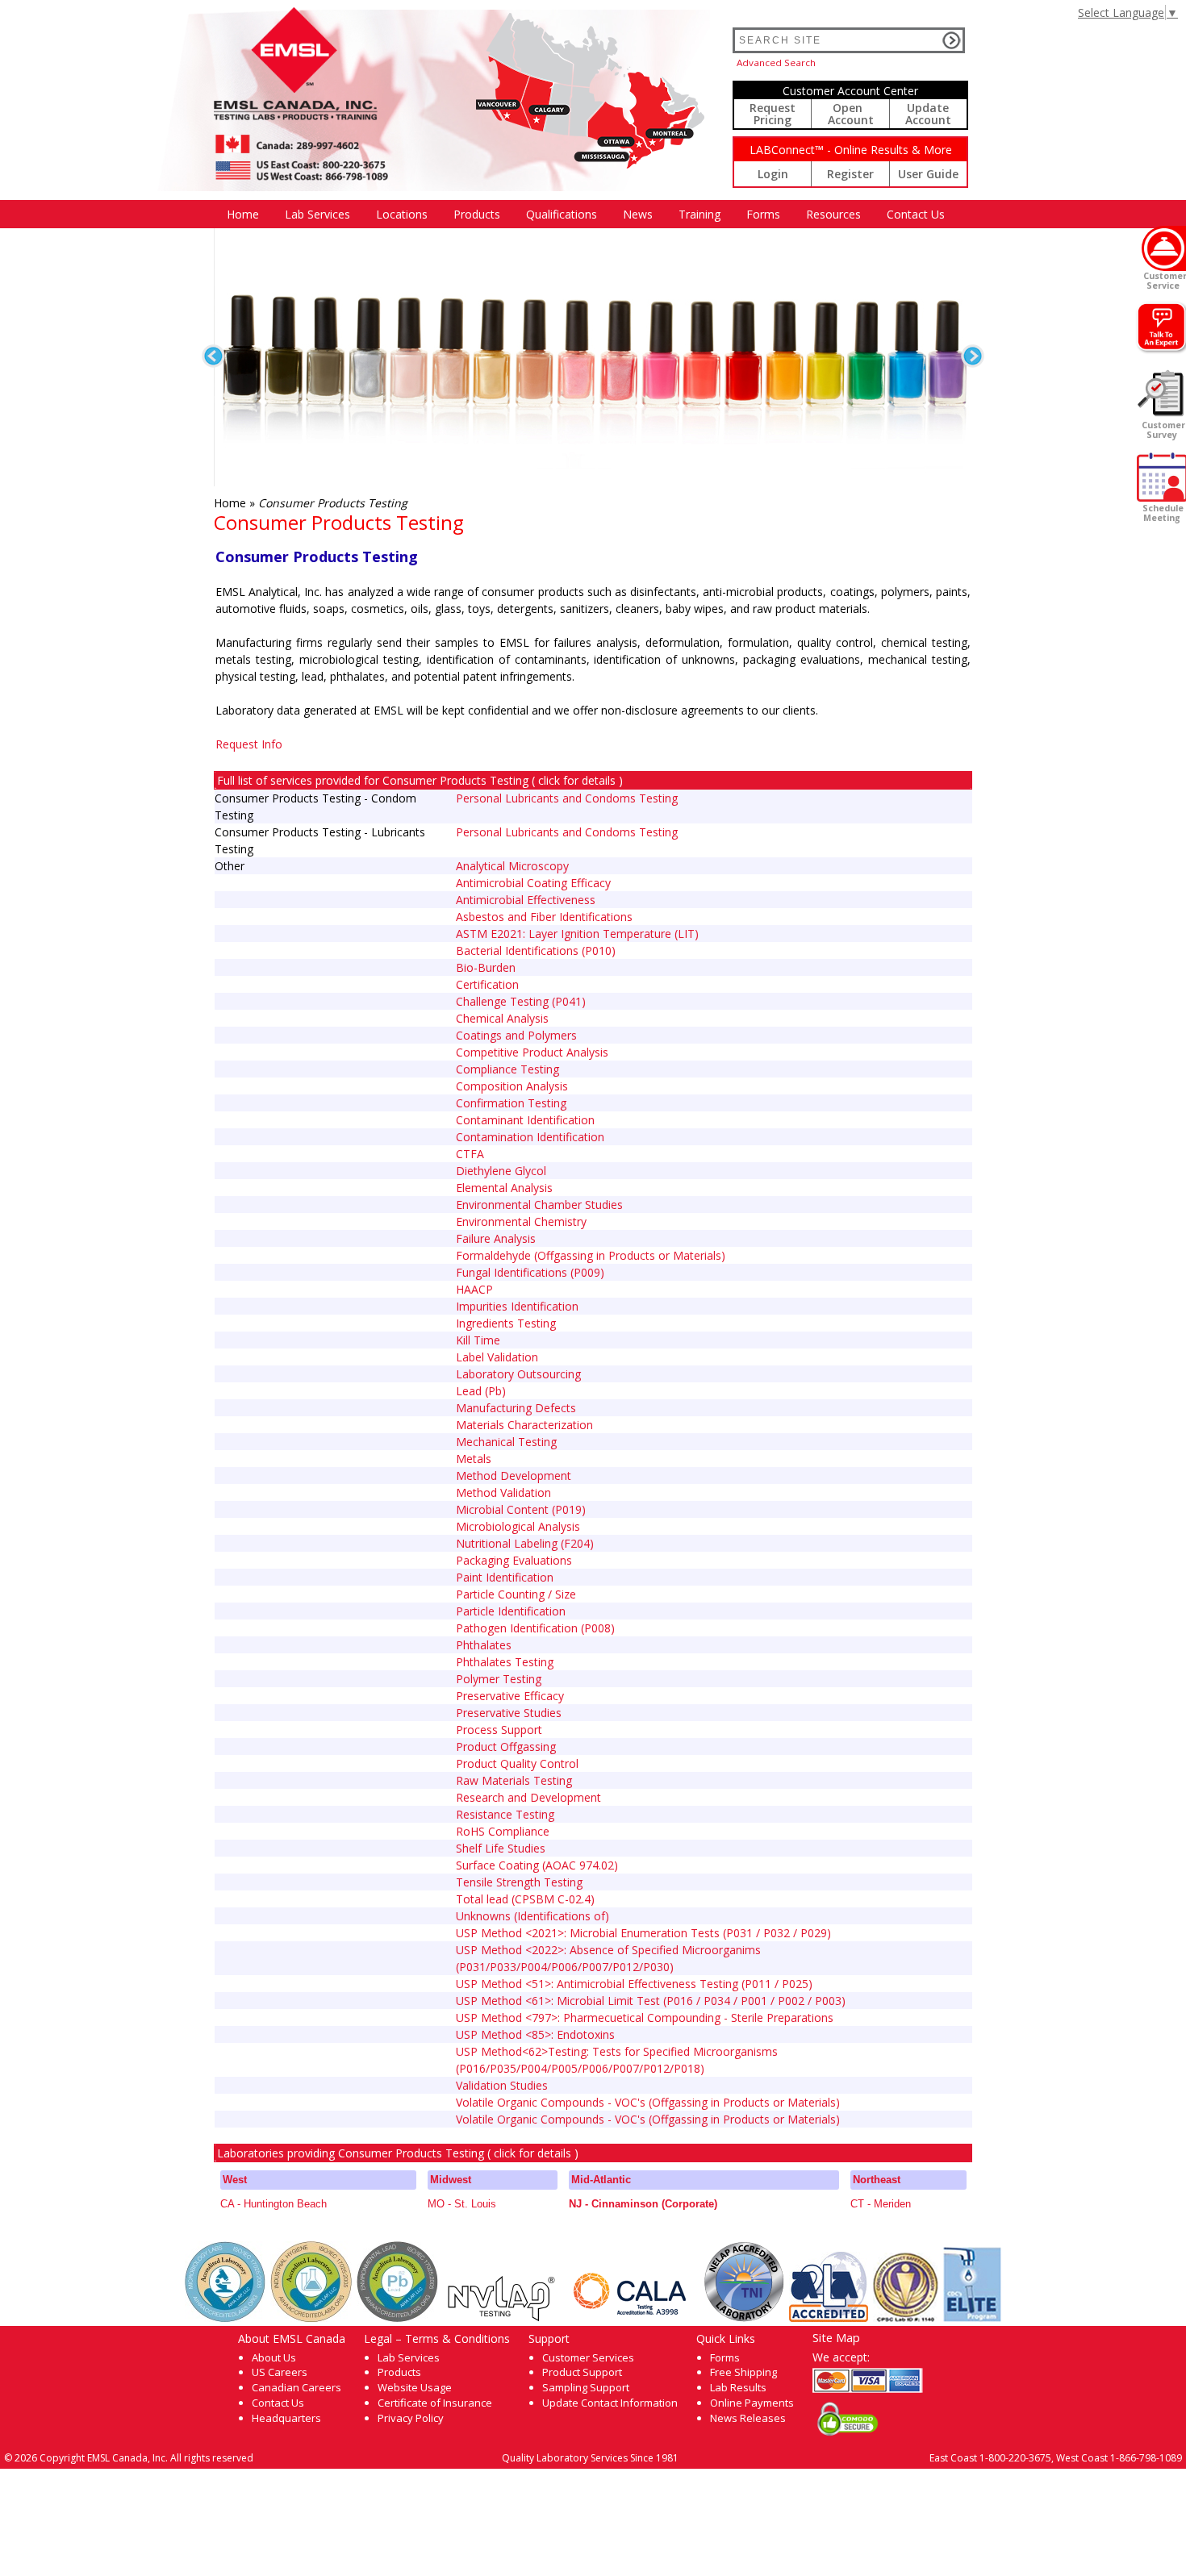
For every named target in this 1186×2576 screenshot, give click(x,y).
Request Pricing (773, 114)
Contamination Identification (530, 1137)
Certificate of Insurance (435, 2403)
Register (850, 174)
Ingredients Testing (506, 1323)
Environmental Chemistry (521, 1221)
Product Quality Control (517, 1763)
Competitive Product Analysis (532, 1052)
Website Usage (415, 2387)
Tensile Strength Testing (519, 1882)
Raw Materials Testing (514, 1780)
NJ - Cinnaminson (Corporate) (643, 2204)
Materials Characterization (524, 1425)
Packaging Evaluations (514, 1560)
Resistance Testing (505, 1814)
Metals (474, 1459)
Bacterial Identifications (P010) (536, 950)
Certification (487, 984)
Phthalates (484, 1645)
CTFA (470, 1154)
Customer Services (588, 2357)
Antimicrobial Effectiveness (526, 900)
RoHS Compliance (503, 1831)
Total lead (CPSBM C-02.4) (525, 1899)
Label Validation (497, 1357)
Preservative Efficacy (510, 1696)
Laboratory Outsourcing (518, 1374)
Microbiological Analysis (518, 1526)
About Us (274, 2357)
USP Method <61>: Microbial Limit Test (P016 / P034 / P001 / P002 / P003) (651, 2001)
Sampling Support (586, 2387)
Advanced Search (776, 63)
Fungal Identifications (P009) (530, 1272)
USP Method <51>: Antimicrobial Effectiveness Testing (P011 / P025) (634, 1984)
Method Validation (503, 1492)
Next (973, 356)
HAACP (474, 1289)
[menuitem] (243, 214)
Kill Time (478, 1340)
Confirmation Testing (511, 1103)
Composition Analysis (512, 1086)
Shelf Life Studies (501, 1848)
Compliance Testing (507, 1069)
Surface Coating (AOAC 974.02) (537, 1865)
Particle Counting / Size (516, 1594)
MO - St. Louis (462, 2204)
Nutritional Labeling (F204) (525, 1543)
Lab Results (738, 2387)
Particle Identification (511, 1611)
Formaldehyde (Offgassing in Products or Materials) (591, 1255)
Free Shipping (743, 2372)
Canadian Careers (296, 2387)
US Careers (280, 2372)
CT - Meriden (881, 2204)
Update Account (928, 114)
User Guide (928, 174)
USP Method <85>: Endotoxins (535, 2034)
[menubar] (586, 214)
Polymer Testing (499, 1679)
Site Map (836, 2337)
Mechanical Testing (506, 1442)
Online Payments (752, 2403)
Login (773, 174)
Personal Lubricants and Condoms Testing (567, 798)
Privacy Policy (411, 2418)
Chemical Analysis (502, 1018)
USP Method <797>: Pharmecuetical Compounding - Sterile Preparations (645, 2017)
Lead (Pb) (481, 1391)
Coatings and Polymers (516, 1035)
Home (243, 214)
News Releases (748, 2418)
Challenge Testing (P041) (521, 1001)
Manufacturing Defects (516, 1408)
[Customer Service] (1164, 248)
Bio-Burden (486, 967)
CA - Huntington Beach (274, 2204)
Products (477, 214)
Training (699, 214)
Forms (763, 214)
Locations (402, 214)
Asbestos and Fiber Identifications (544, 917)
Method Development (514, 1476)
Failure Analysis (496, 1238)
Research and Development (528, 1797)
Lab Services (409, 2357)
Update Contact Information (610, 2403)
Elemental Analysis (504, 1188)
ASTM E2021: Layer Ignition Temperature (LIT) (577, 934)
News (638, 214)
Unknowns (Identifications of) (532, 1916)
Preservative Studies (509, 1713)
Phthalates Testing (505, 1662)
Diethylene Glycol (501, 1171)
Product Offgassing (506, 1747)
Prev (213, 356)
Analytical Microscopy (512, 866)
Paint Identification (505, 1577)
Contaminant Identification (525, 1120)
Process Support (499, 1730)
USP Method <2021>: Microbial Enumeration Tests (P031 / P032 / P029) (643, 1933)
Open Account (851, 114)
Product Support (582, 2372)
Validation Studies (502, 2085)
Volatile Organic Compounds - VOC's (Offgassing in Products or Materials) (648, 2102)
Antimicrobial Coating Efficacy (533, 883)
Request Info (249, 744)
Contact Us (916, 214)
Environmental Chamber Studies (539, 1205)
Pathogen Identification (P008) (535, 1628)
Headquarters (286, 2418)
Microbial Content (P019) (521, 1509)
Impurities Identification (517, 1306)
